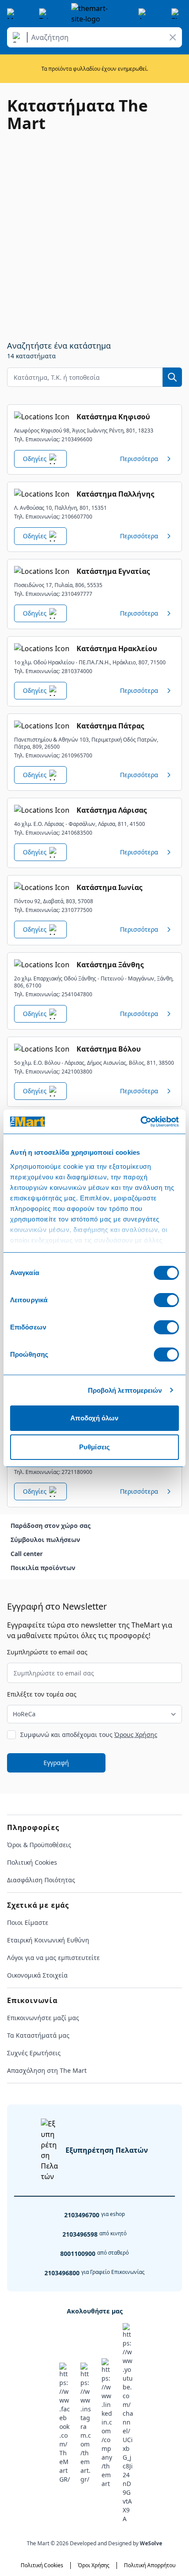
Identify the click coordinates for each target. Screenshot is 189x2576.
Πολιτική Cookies (32, 1862)
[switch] (166, 1300)
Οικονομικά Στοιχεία (37, 1975)
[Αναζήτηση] (18, 37)
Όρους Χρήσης (136, 1735)
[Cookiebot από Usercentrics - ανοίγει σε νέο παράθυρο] (140, 1122)
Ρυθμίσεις (94, 1447)
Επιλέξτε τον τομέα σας (42, 1694)
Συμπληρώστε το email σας (47, 1652)
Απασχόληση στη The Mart (47, 2070)
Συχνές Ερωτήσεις (34, 2053)
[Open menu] (12, 14)
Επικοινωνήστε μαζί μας (43, 2018)
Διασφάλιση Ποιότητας (41, 1880)
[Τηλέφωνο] (44, 14)
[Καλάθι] (177, 14)
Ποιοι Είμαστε (28, 1922)
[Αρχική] (94, 14)
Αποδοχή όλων (94, 1418)
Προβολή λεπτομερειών (125, 1390)
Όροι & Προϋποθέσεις (39, 1845)
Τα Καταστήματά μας (38, 2035)
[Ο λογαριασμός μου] (144, 14)
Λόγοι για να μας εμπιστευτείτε (53, 1958)
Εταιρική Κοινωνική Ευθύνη (48, 1940)
